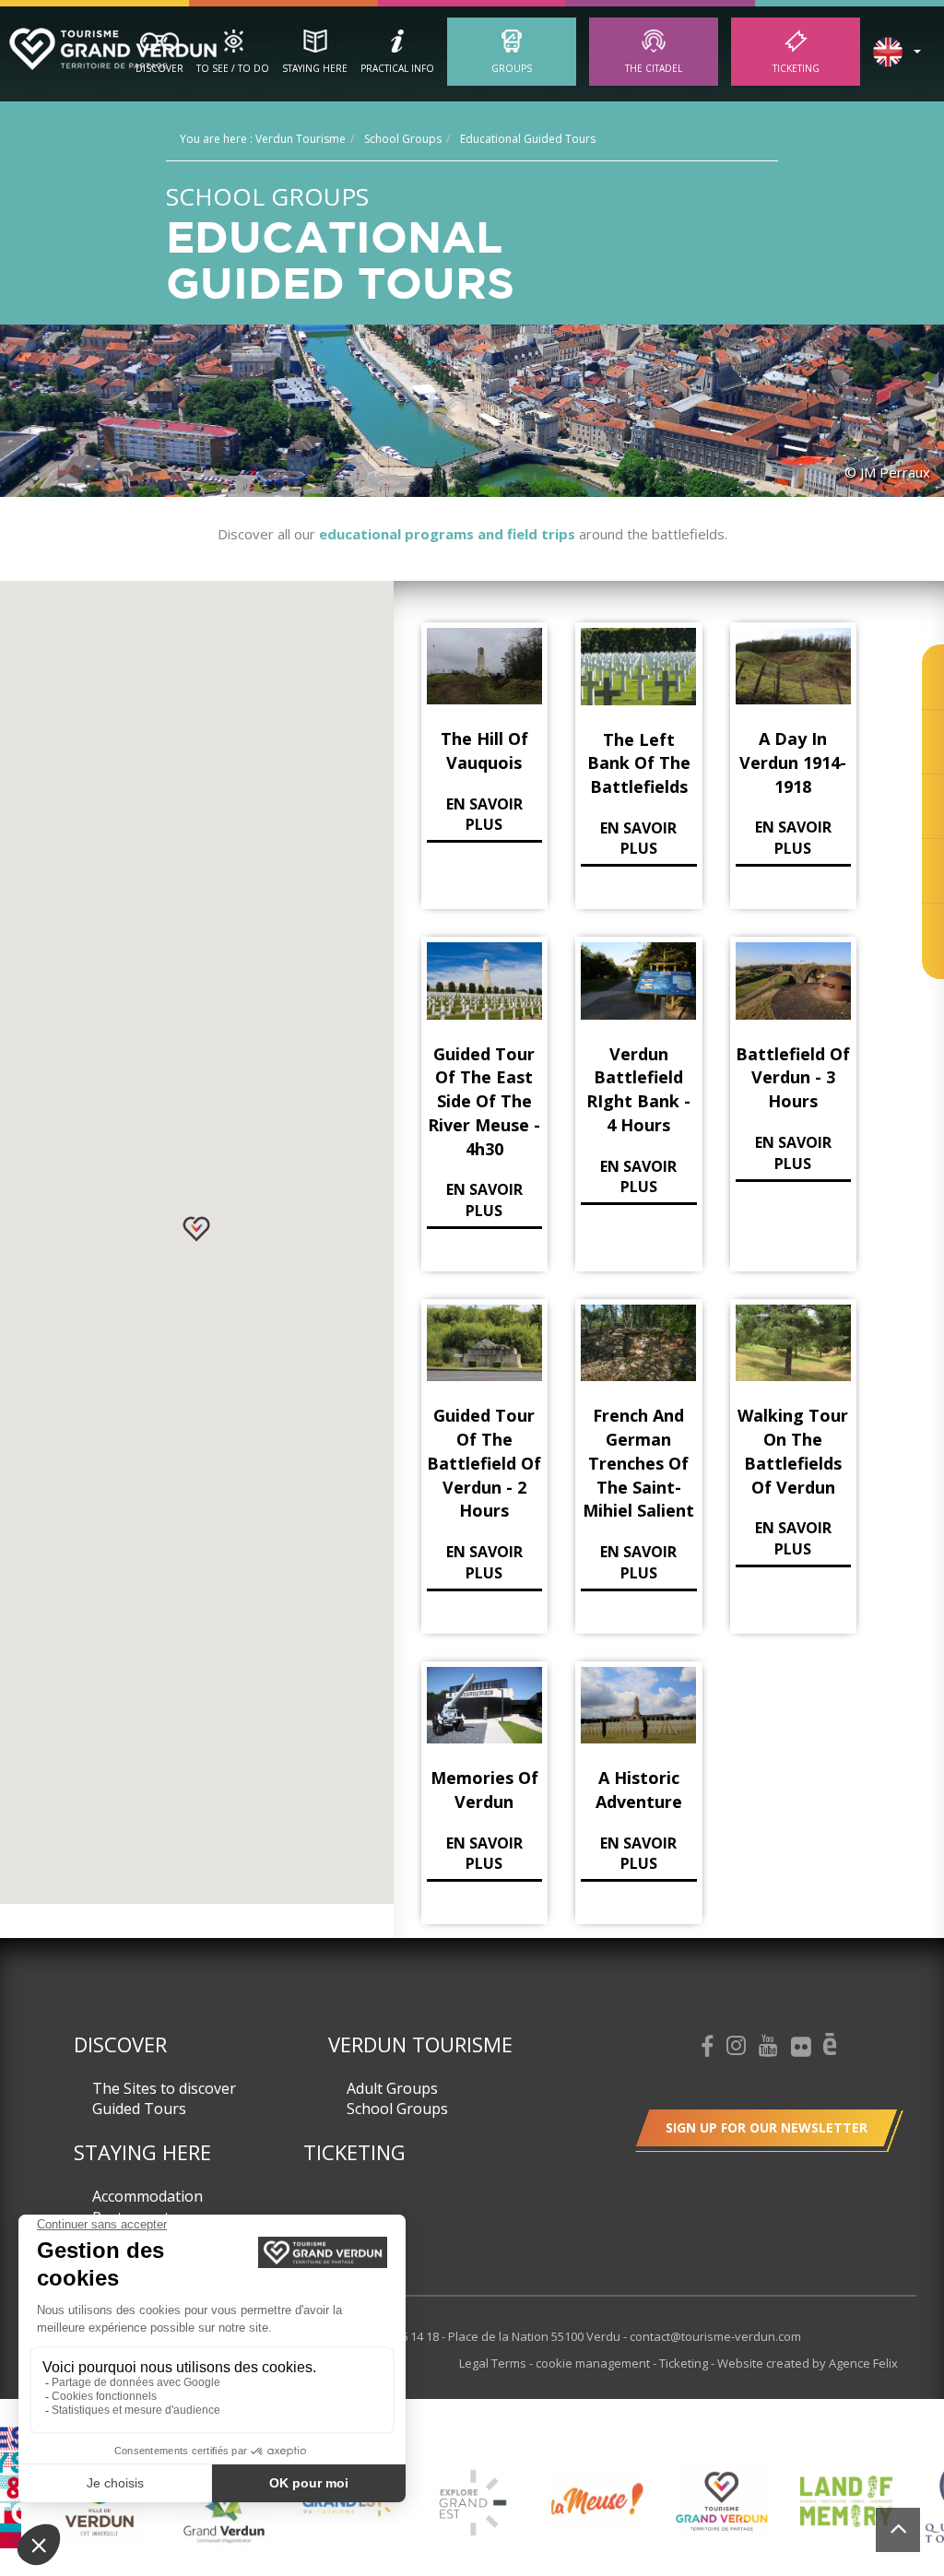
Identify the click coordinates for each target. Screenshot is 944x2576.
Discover (159, 68)
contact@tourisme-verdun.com (715, 2336)
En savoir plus (484, 815)
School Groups (397, 2109)
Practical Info (397, 68)
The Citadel (654, 68)
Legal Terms (494, 2363)
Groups (512, 68)
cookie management (594, 2363)
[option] (145, 2515)
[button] (196, 1229)
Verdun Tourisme (420, 2044)
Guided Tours (139, 2109)
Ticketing (796, 68)
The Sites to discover (164, 2088)
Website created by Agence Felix (808, 2363)
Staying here (315, 68)
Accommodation (147, 2196)
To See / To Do (233, 68)
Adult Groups (392, 2088)
